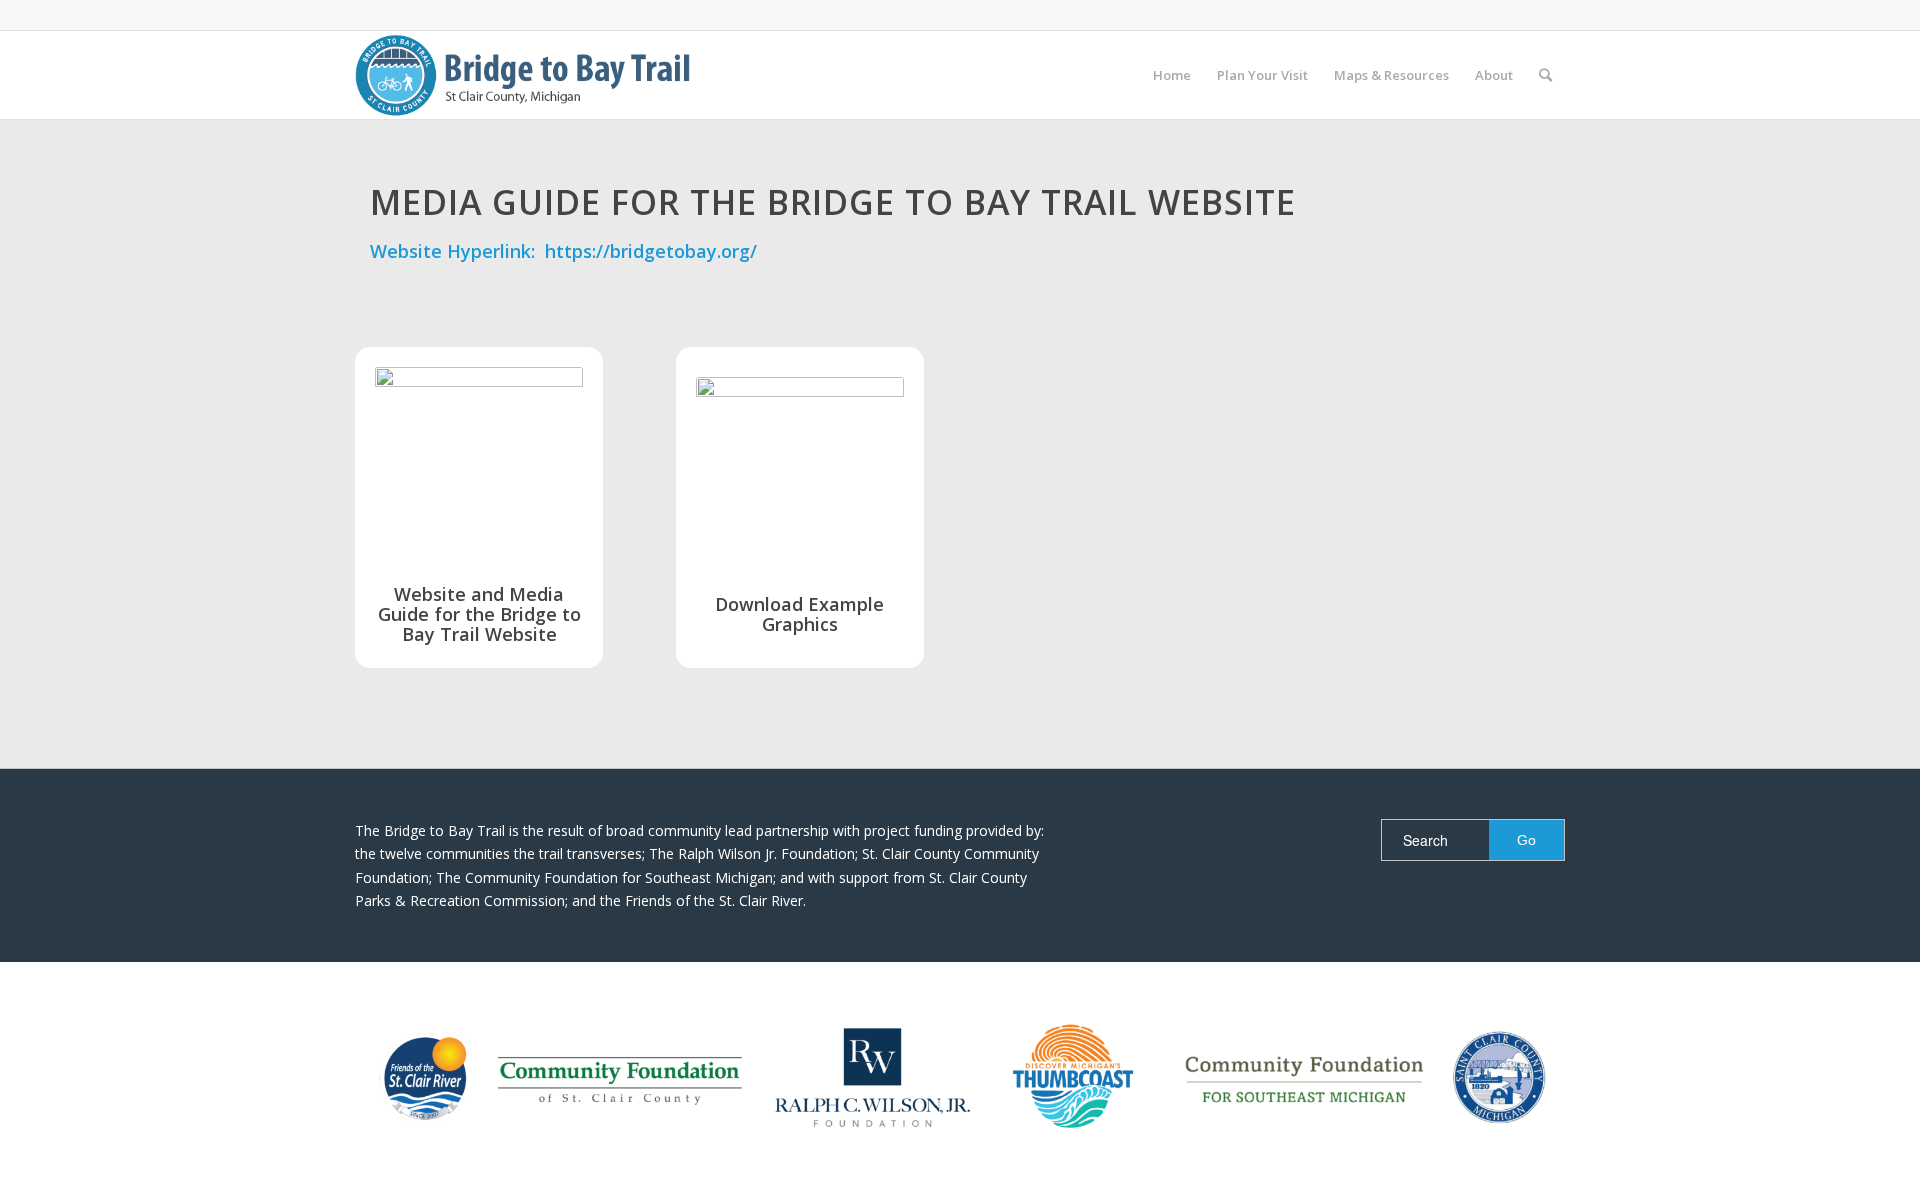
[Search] (1545, 75)
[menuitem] (1172, 75)
